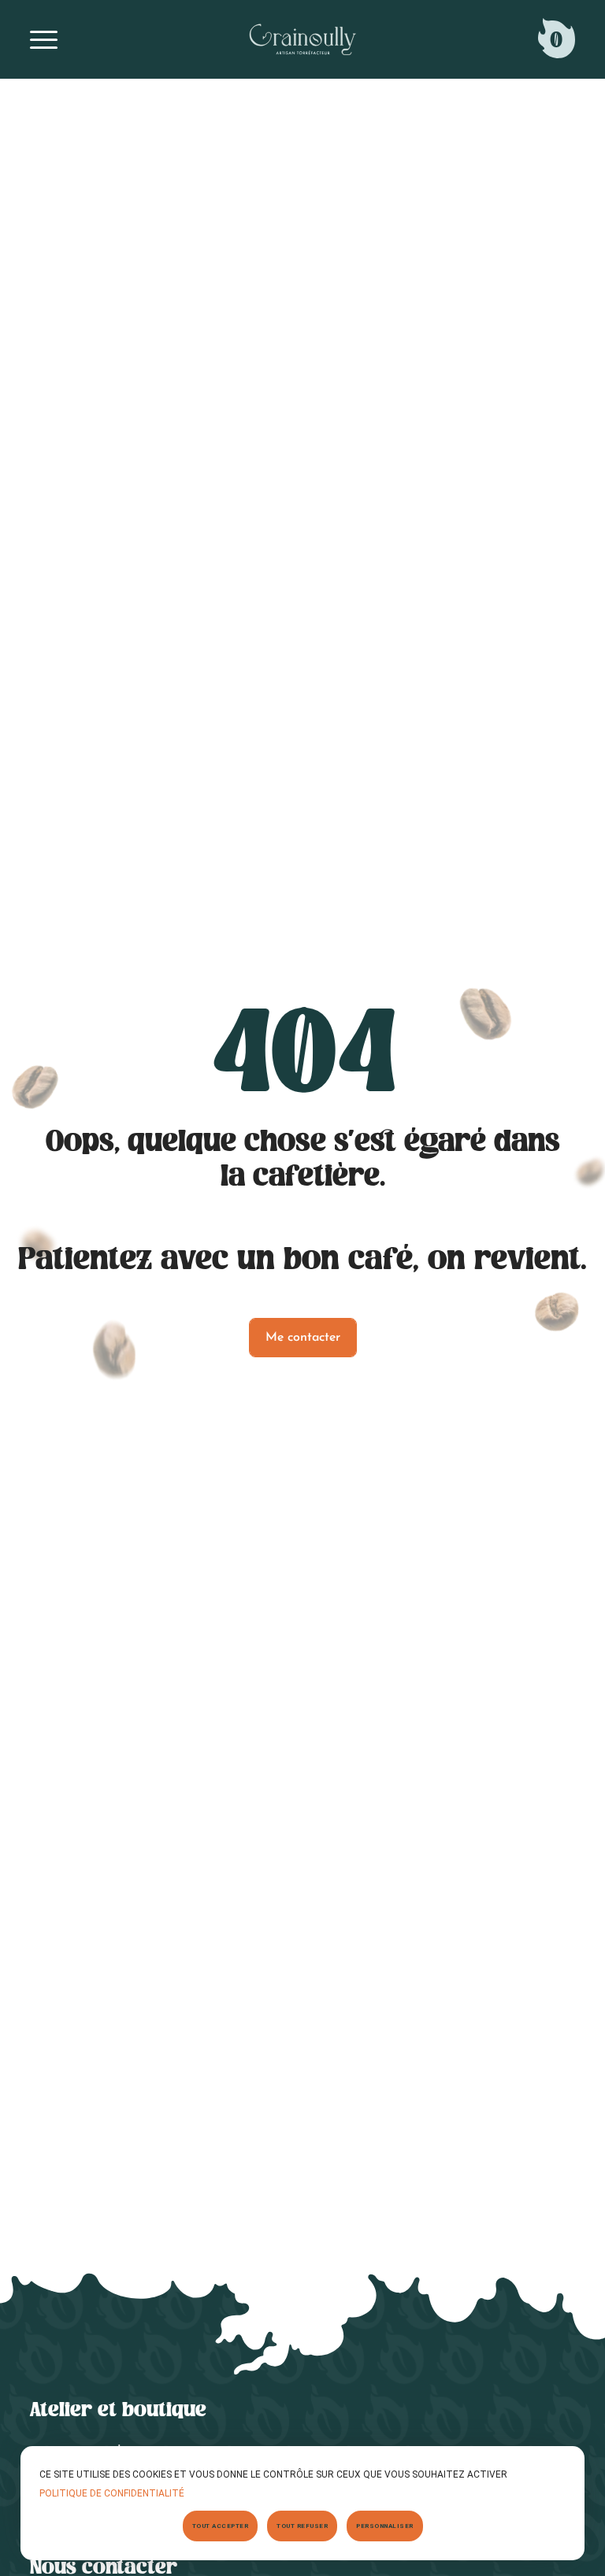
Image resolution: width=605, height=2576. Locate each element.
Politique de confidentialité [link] (112, 2493)
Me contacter (303, 1338)
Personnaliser (385, 2526)
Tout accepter (221, 2526)
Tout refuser (302, 2526)
